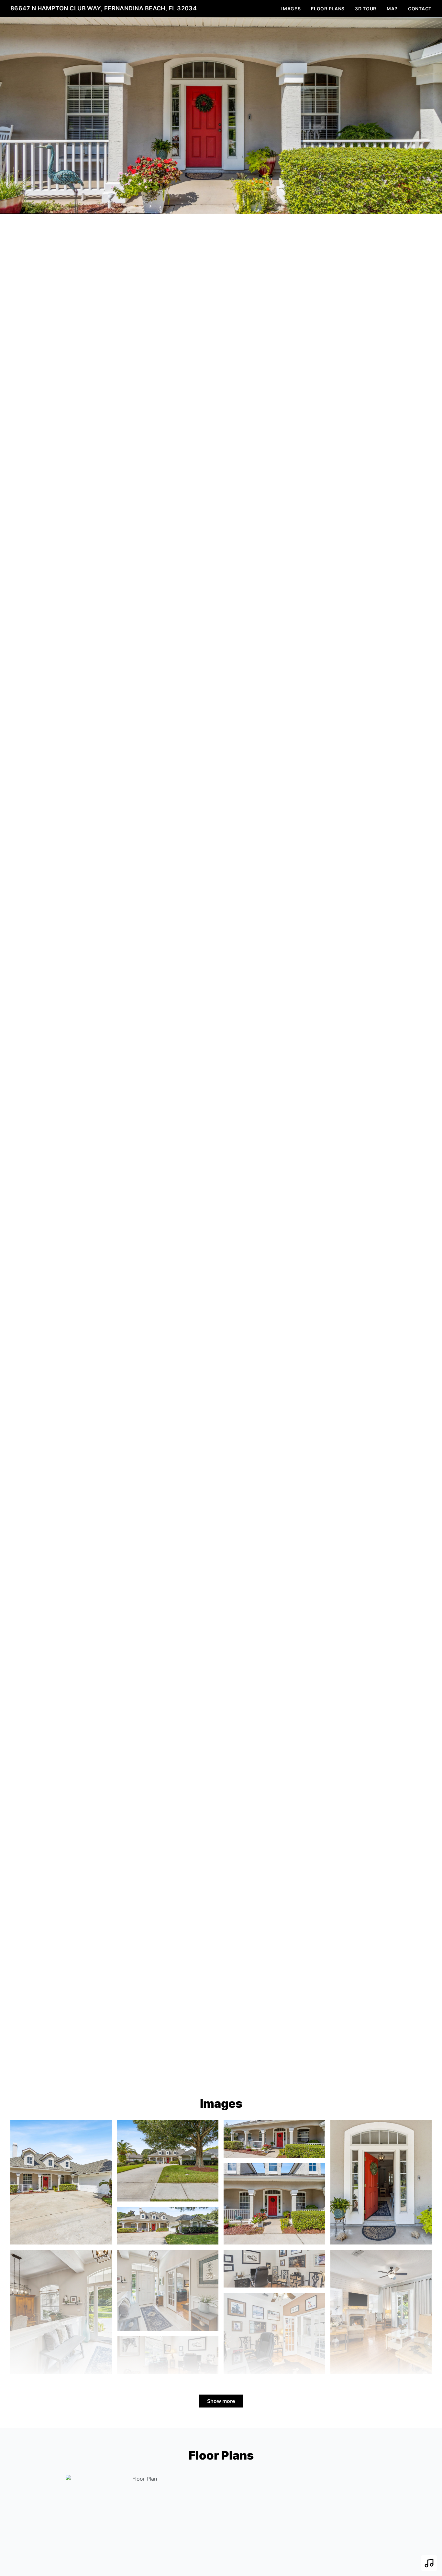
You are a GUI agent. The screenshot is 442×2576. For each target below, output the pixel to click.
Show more (221, 2401)
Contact (420, 9)
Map (392, 9)
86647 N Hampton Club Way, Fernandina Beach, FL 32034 (104, 8)
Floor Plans (328, 9)
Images (291, 9)
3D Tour (366, 9)
